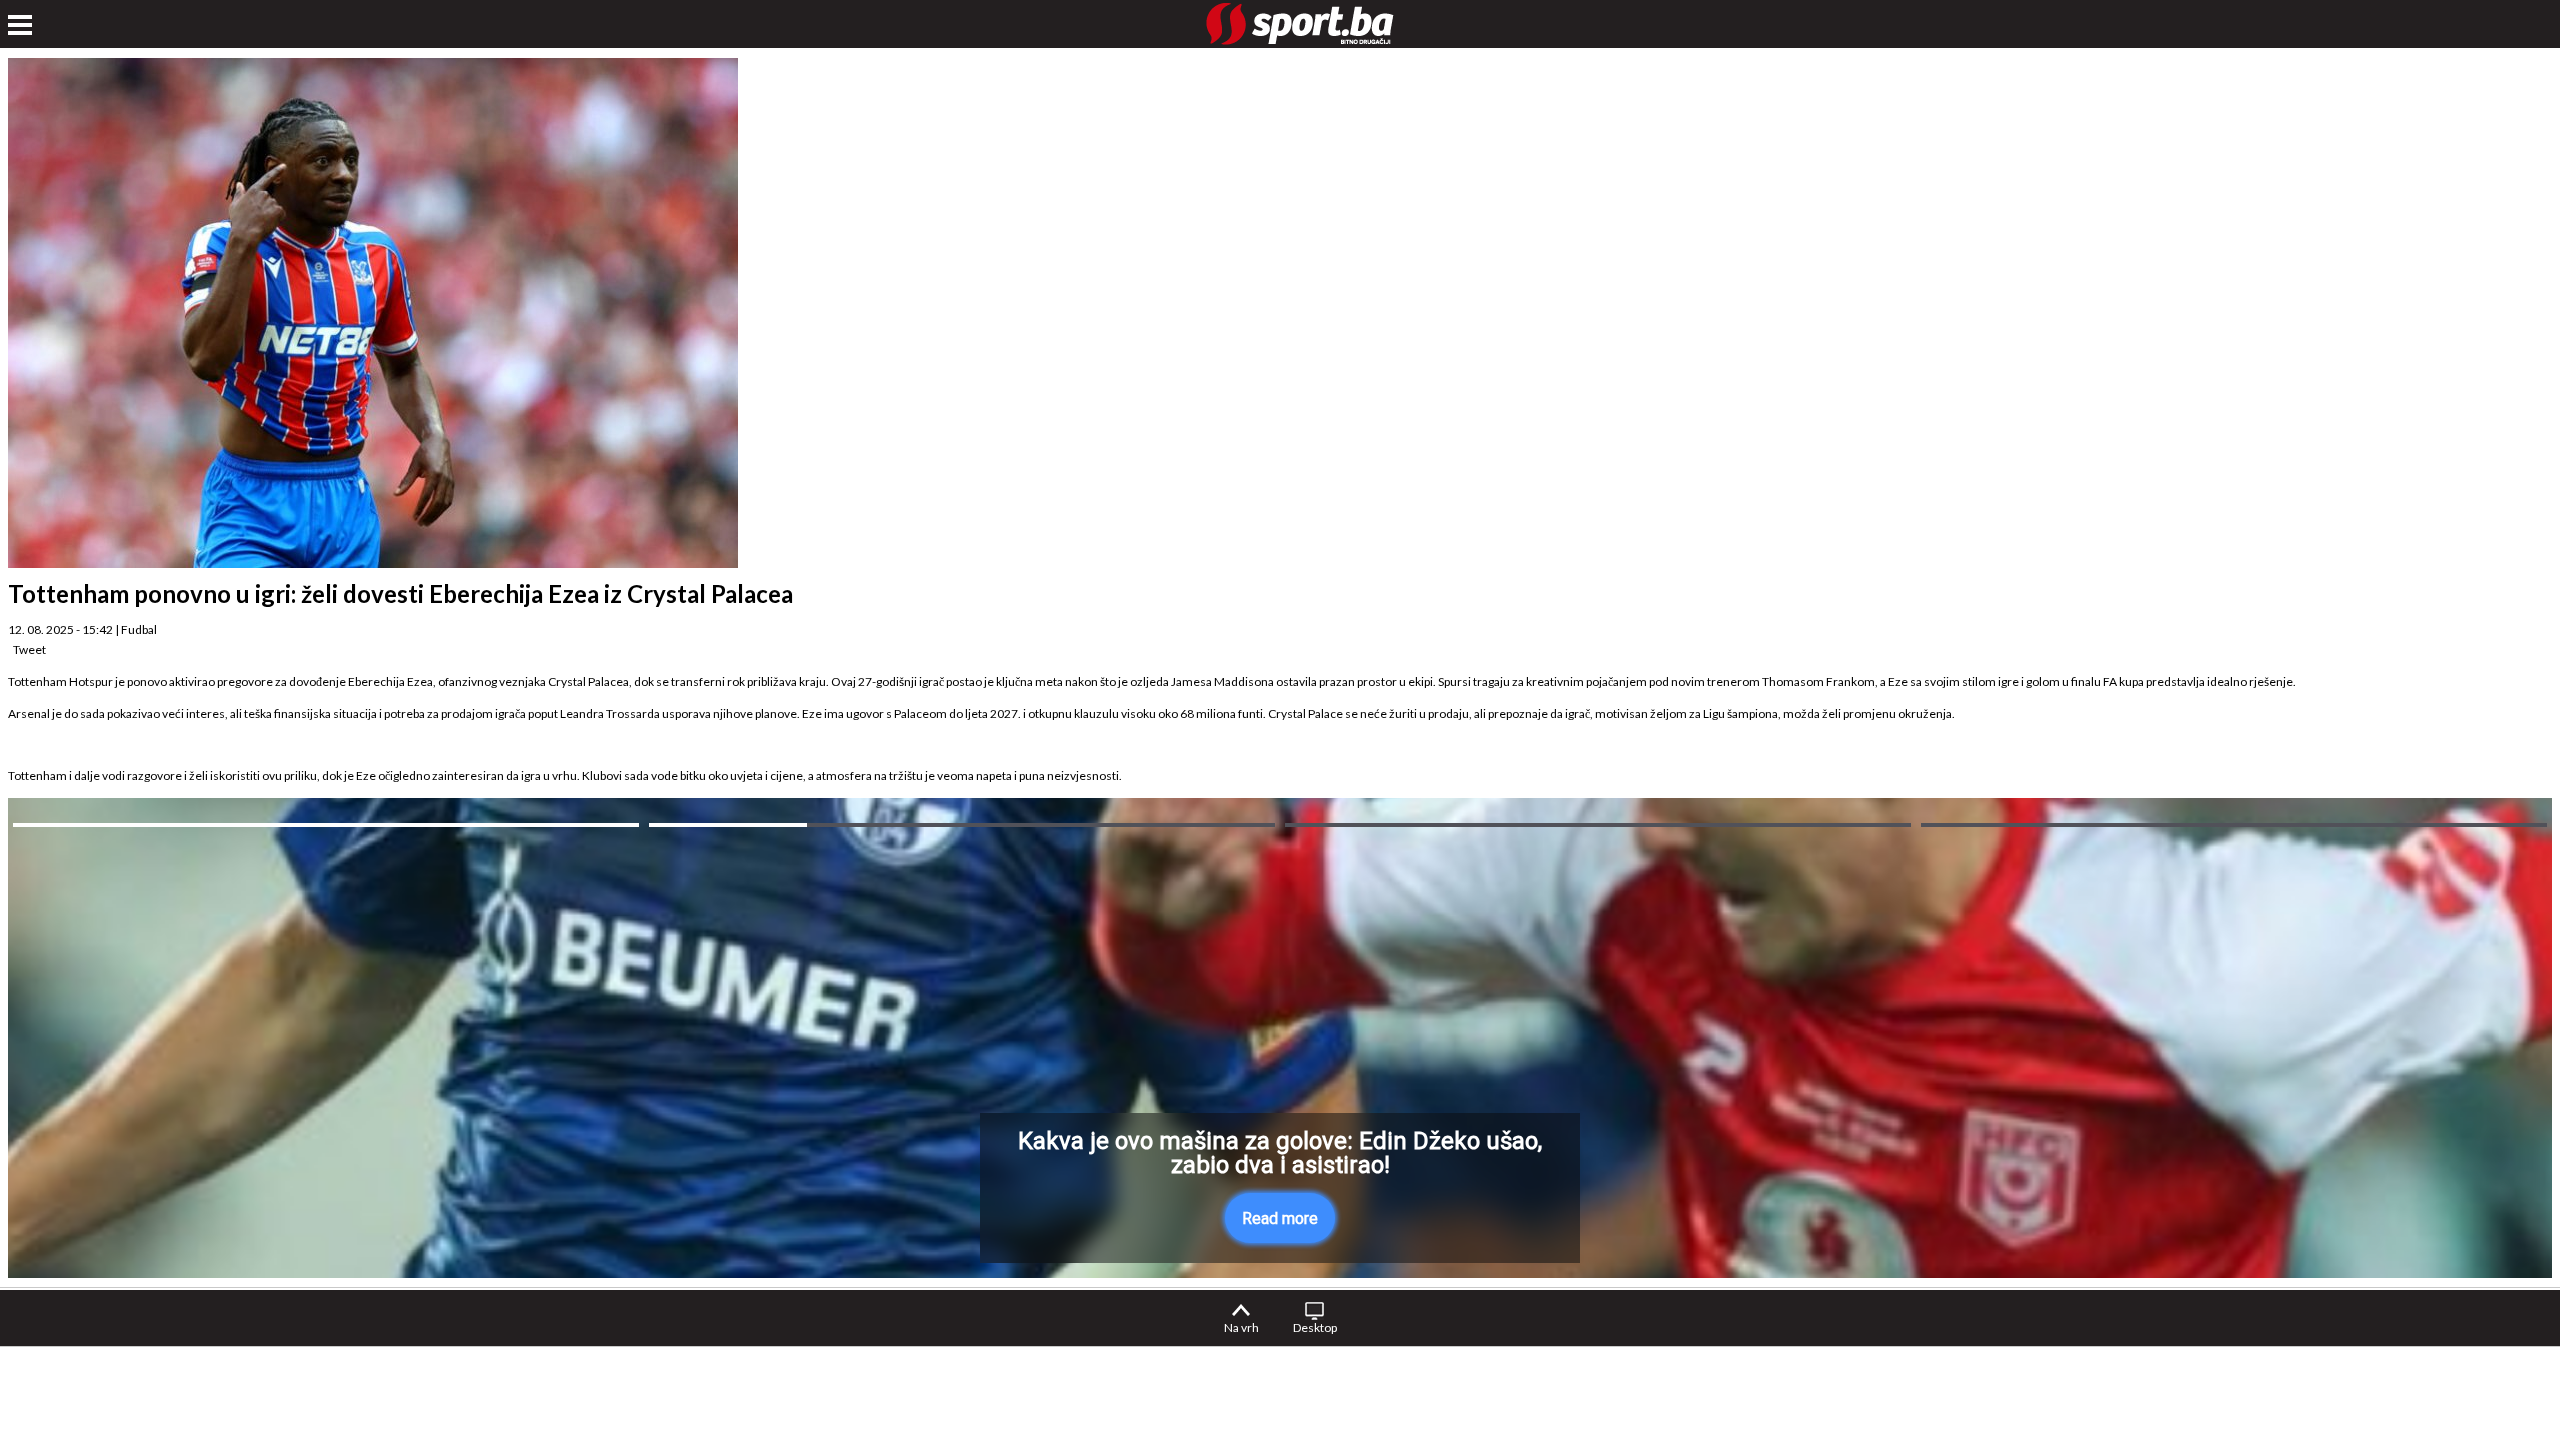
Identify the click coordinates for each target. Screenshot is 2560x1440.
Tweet (29, 649)
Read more (1280, 1218)
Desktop (1315, 1327)
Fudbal (139, 629)
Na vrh (1241, 1327)
